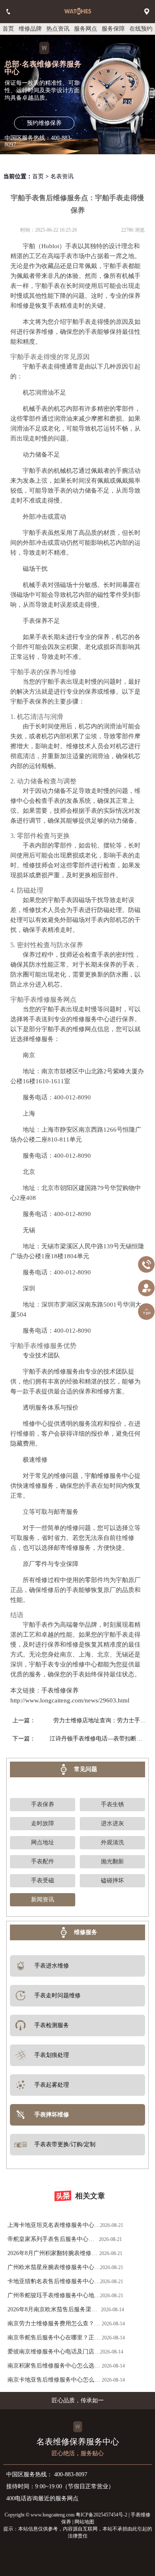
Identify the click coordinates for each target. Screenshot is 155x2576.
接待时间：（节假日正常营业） (60, 2486)
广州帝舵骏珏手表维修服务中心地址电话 (54, 2297)
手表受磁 (43, 1881)
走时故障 (43, 1823)
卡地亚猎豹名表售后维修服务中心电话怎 (54, 2283)
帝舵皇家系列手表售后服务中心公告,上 (51, 2241)
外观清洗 (112, 1842)
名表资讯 (62, 176)
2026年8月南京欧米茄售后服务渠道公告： (52, 2311)
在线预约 (141, 29)
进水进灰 (112, 1823)
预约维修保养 (44, 123)
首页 (8, 29)
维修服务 (86, 1932)
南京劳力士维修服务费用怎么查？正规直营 (54, 2326)
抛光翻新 (112, 1861)
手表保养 (43, 1804)
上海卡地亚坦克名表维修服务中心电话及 (54, 2227)
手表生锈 (112, 1804)
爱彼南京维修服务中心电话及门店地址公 (54, 2354)
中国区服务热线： (47, 2474)
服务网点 (86, 29)
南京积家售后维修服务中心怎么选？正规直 (54, 2368)
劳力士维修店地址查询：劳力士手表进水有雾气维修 (100, 1720)
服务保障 (113, 29)
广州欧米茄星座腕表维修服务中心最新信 (54, 2269)
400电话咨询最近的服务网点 (42, 2498)
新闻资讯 (43, 1900)
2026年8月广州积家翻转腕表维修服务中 (52, 2255)
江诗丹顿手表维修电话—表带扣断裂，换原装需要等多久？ (98, 1739)
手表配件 (43, 1861)
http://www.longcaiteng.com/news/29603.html (70, 1700)
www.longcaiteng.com (52, 2515)
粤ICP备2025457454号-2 (101, 2515)
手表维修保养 (60, 1690)
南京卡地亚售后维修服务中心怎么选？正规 (51, 2382)
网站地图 (84, 2522)
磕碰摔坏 (112, 1881)
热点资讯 (58, 29)
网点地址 (43, 1842)
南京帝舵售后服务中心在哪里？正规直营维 (54, 2340)
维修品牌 (30, 29)
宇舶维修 (97, 1476)
